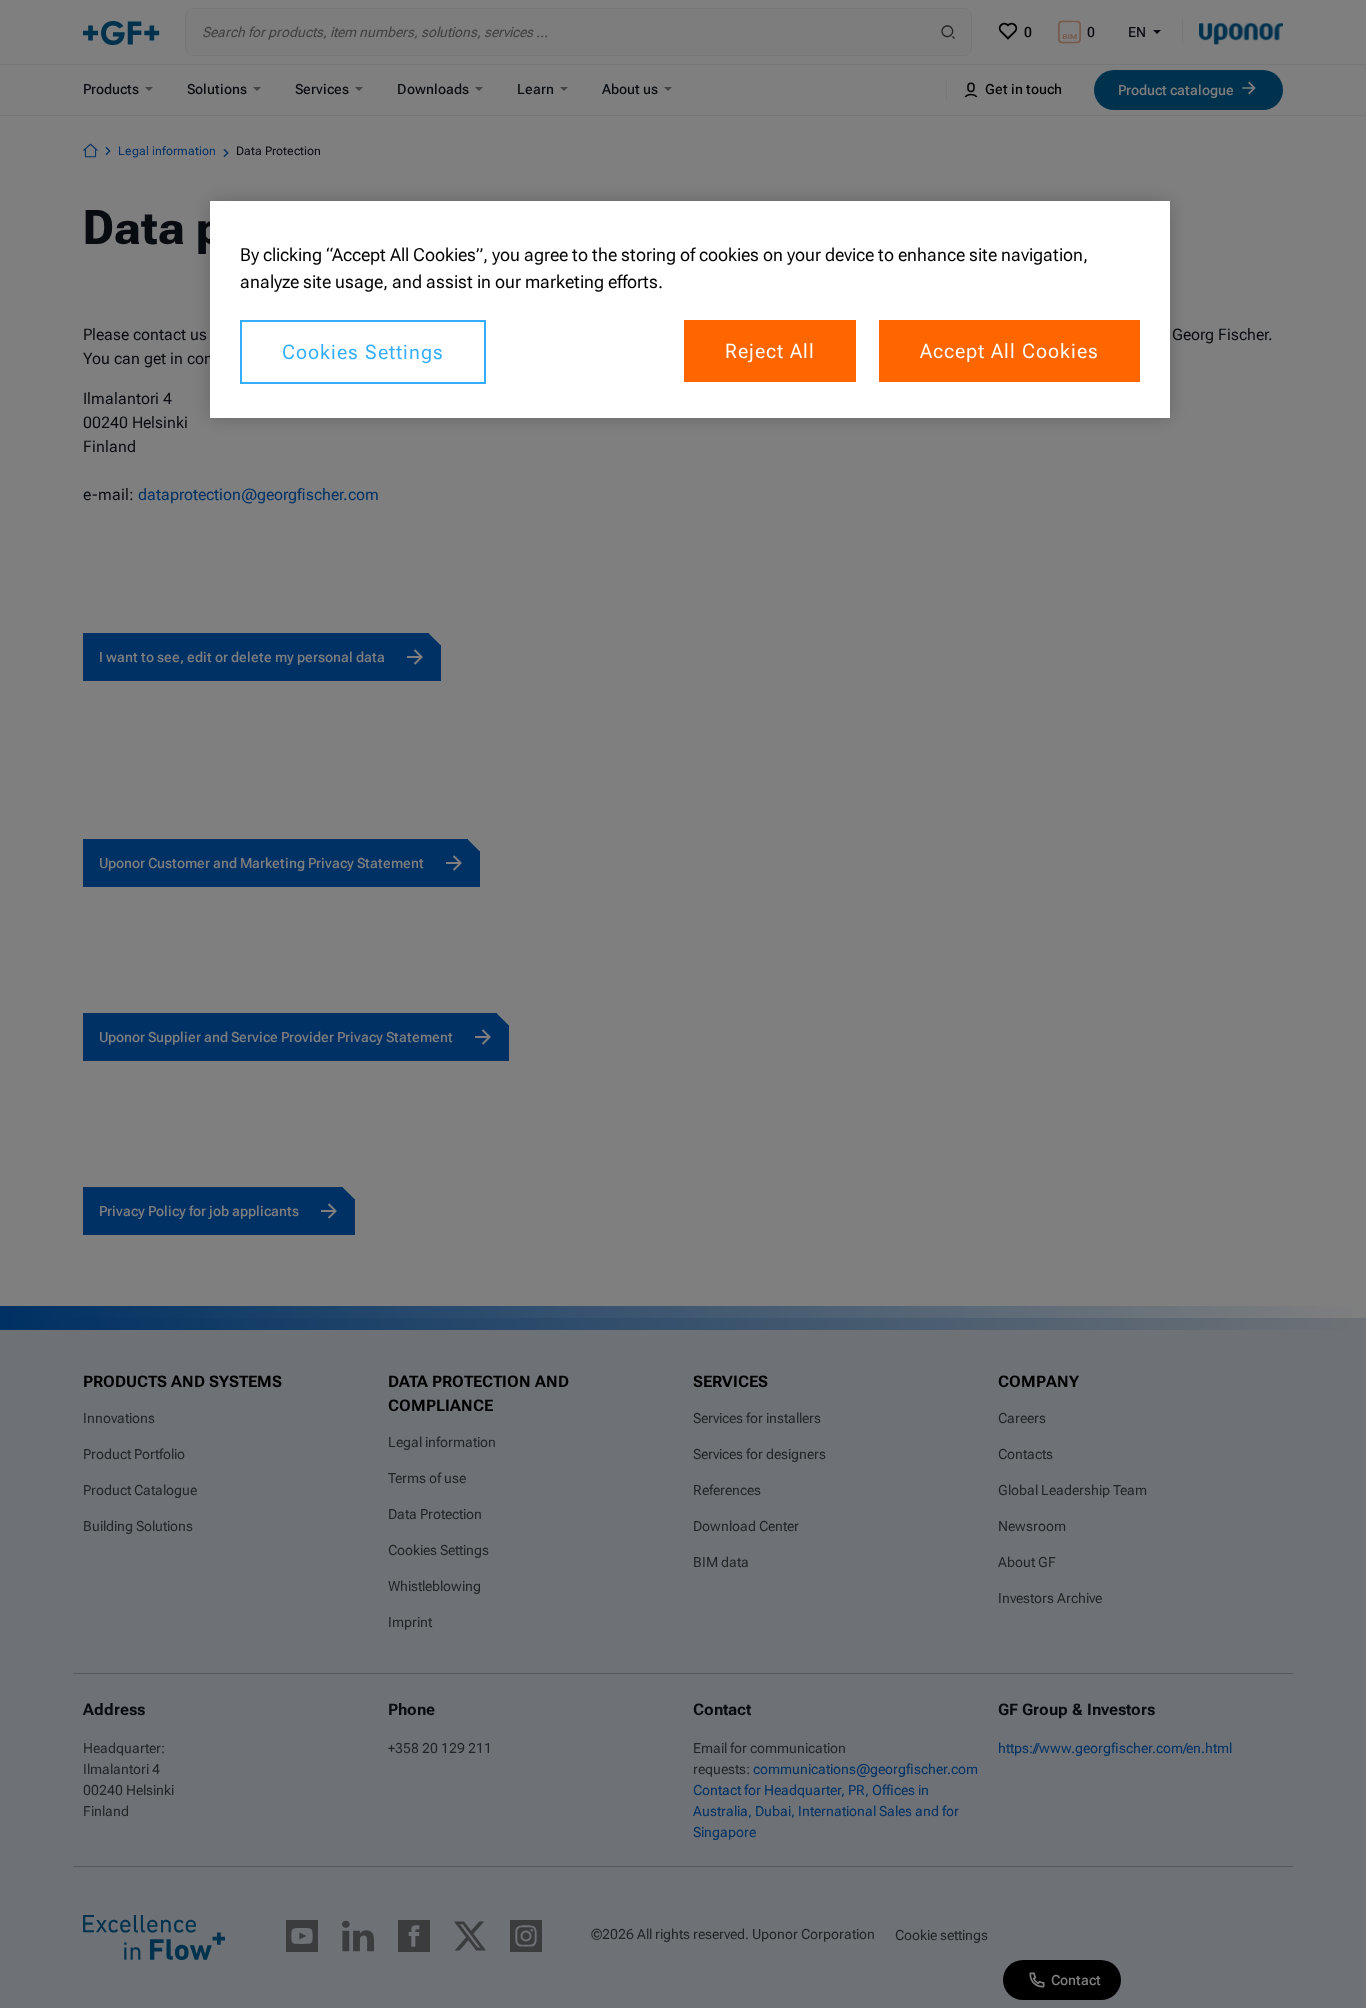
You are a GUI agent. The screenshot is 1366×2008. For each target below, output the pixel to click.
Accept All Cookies (1009, 351)
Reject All (770, 351)
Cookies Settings (363, 352)
